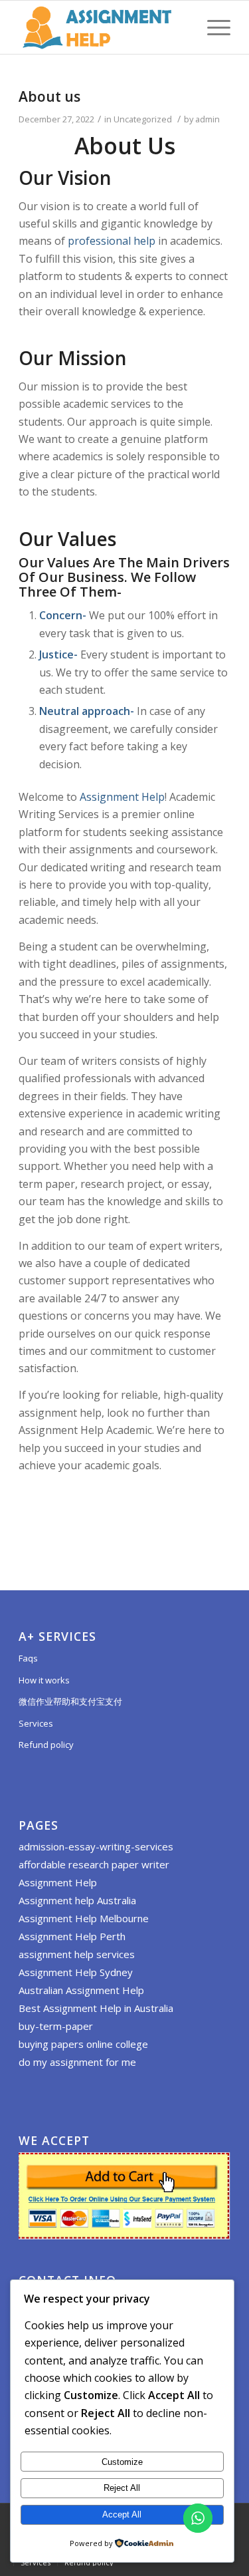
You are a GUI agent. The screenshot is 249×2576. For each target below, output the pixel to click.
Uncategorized (143, 119)
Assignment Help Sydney (76, 1972)
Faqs (28, 1658)
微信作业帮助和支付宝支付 (70, 1701)
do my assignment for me (77, 2062)
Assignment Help (122, 797)
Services (36, 1723)
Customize (122, 2462)
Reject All (122, 2488)
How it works (44, 1680)
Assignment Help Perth (72, 1936)
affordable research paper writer (94, 1864)
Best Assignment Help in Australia (96, 2008)
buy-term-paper (56, 2026)
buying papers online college (83, 2044)
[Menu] (212, 27)
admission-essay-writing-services (96, 1846)
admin (207, 119)
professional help (112, 241)
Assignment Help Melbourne (84, 1918)
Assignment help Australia (77, 1900)
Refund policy (46, 1745)
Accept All (122, 2514)
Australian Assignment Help (81, 1990)
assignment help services (77, 1954)
